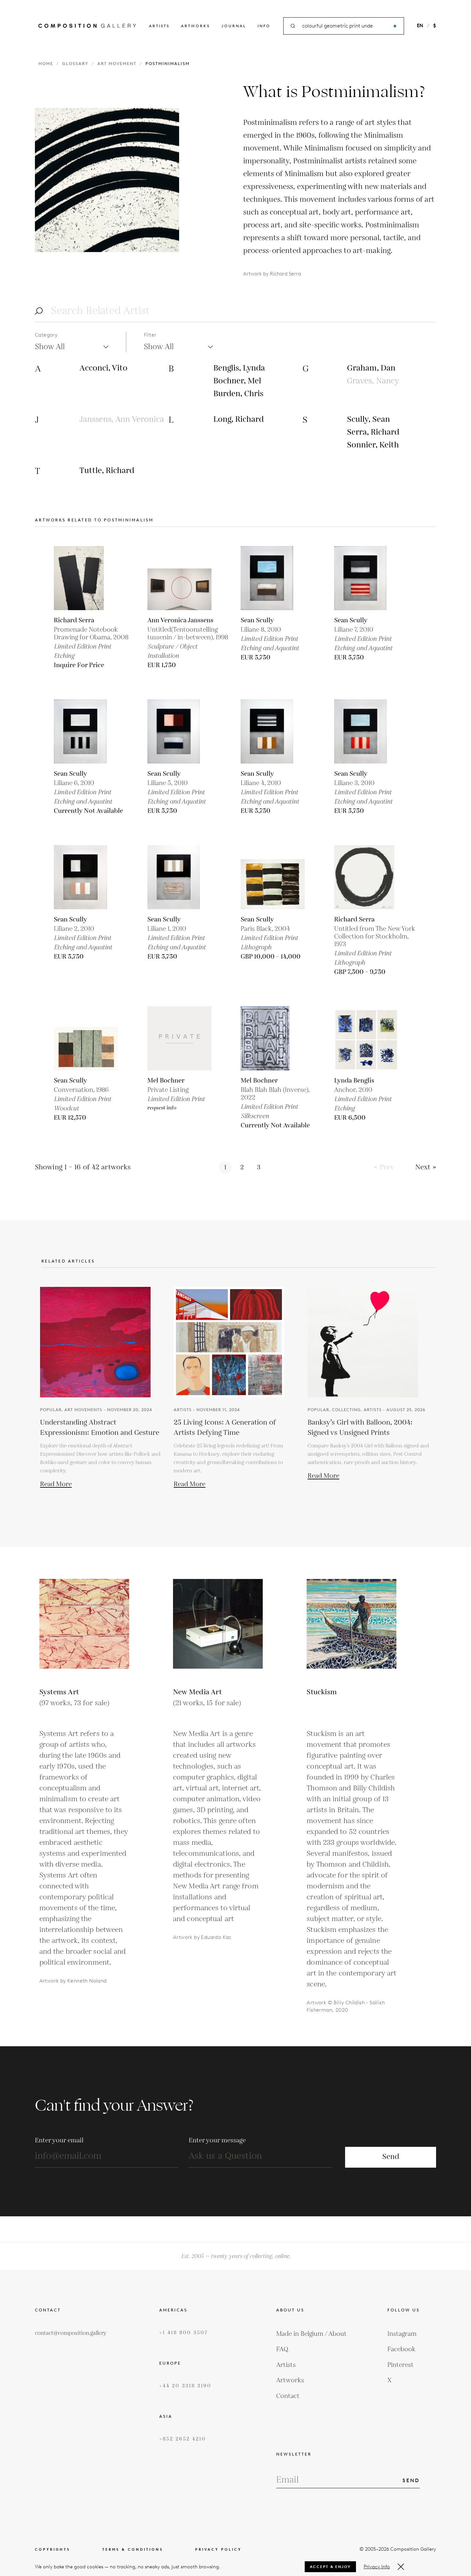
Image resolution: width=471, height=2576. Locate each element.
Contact (288, 2396)
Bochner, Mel (237, 381)
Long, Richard (239, 419)
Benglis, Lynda (239, 368)
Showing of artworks (83, 1167)
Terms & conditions (133, 2550)
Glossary (75, 64)
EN (420, 26)
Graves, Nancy (373, 381)
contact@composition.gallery (71, 2333)
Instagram (402, 2334)
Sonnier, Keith (373, 445)
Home (46, 64)
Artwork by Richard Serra (272, 274)
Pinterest (401, 2365)
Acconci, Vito (103, 368)
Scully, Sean (368, 419)
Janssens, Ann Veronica (122, 419)
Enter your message (217, 2140)
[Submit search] (395, 26)
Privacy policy (218, 2550)
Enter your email (59, 2140)
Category (46, 335)
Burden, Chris (238, 394)
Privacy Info (377, 2567)
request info (162, 1108)
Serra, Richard (373, 432)
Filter (150, 335)
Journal (234, 26)
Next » (426, 1167)
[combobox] (344, 26)
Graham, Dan (371, 368)
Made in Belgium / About (311, 2334)
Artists (159, 26)
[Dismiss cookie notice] (401, 2567)
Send (391, 2157)
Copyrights (53, 2550)
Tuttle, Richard (107, 471)
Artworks (195, 26)
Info (264, 26)
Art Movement (117, 64)
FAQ (282, 2349)
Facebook (401, 2349)
